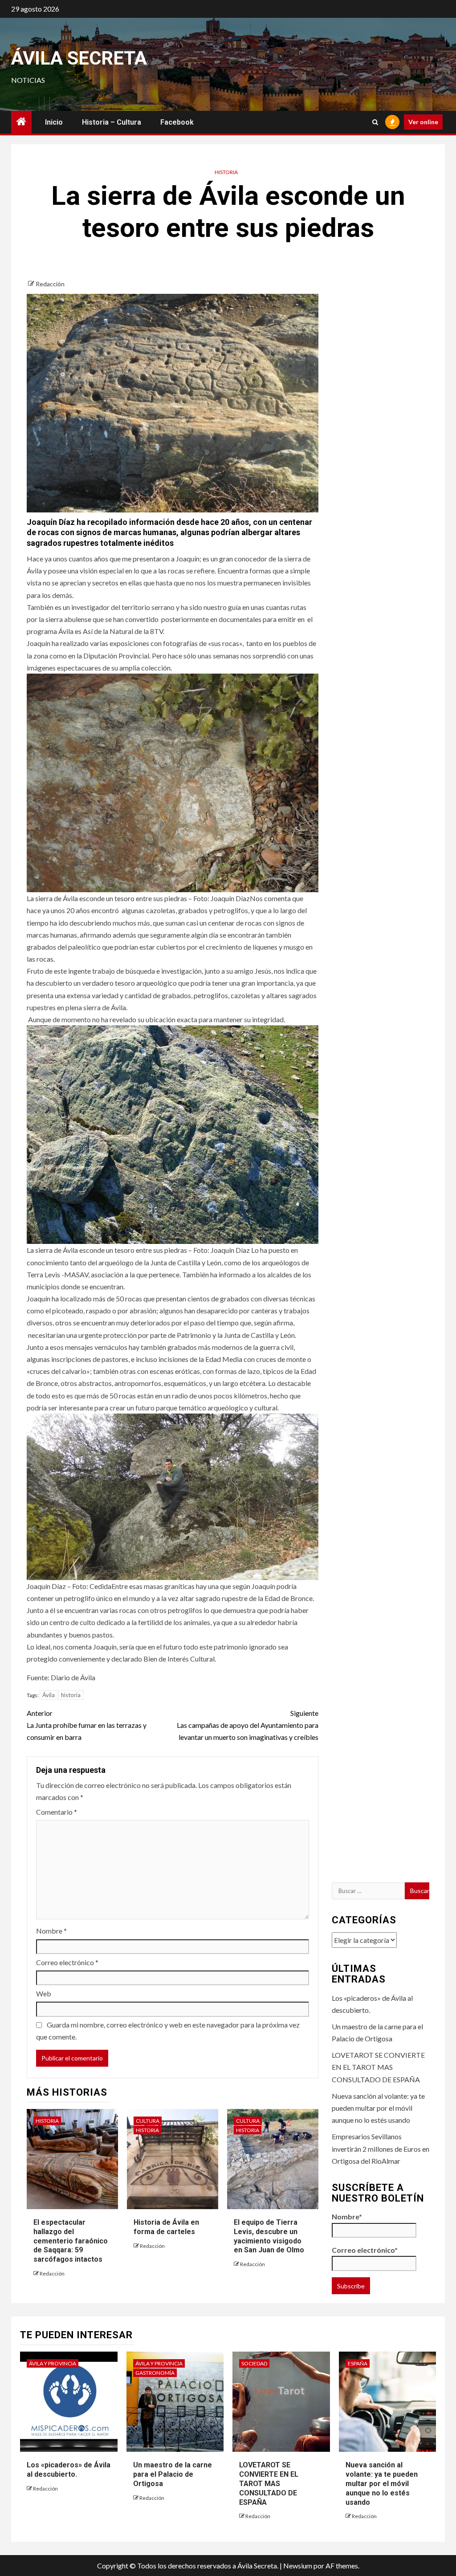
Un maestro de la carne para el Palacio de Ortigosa (173, 2474)
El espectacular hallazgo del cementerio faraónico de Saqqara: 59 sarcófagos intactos (71, 2241)
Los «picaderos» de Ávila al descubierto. (69, 2470)
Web (44, 1993)
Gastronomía (155, 2373)
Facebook (177, 122)
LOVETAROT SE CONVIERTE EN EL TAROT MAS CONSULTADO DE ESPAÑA (378, 2067)
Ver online (423, 122)
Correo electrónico (67, 1962)
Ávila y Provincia (53, 2363)
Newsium (298, 2566)
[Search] (375, 122)
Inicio (54, 122)
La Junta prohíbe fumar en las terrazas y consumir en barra (87, 1725)
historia (71, 1695)
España (358, 2363)
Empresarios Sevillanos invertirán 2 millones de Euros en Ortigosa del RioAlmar (381, 2148)
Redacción (50, 284)
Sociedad (254, 2363)
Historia (226, 172)
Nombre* (347, 2216)
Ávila (49, 1695)
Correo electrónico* (365, 2250)
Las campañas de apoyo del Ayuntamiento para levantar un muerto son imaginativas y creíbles (247, 1725)
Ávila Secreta (79, 58)
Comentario (57, 1812)
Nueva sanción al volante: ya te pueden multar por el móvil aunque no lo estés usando (378, 2108)
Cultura (148, 2121)
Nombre (51, 1931)
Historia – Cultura (112, 122)
